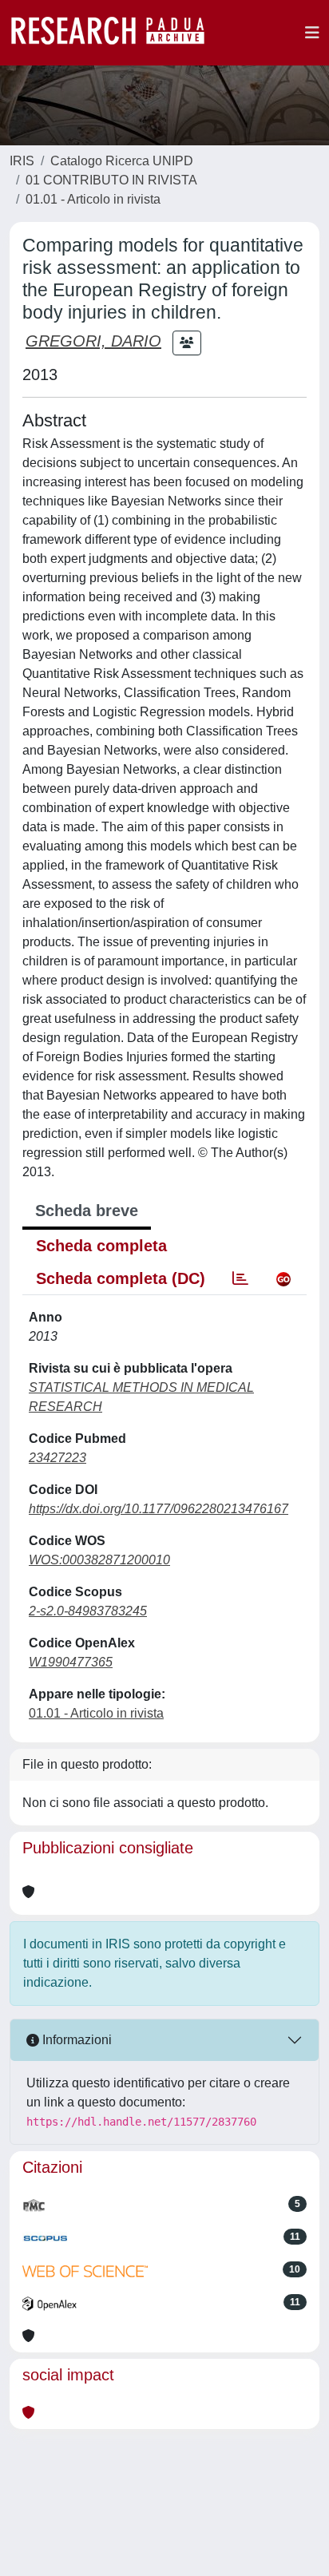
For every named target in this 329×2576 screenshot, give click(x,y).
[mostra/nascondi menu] (312, 33)
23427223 (57, 1458)
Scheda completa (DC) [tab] (121, 1278)
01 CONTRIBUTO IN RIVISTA (111, 180)
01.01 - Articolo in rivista (93, 199)
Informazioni (75, 2040)
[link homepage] (116, 33)
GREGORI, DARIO (93, 341)
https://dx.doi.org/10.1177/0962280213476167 (159, 1509)
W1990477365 (71, 1662)
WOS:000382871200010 (99, 1560)
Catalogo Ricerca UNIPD (122, 161)
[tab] (240, 1278)
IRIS (22, 161)
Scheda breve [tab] (87, 1211)
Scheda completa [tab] (101, 1246)
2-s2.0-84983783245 (88, 1611)
